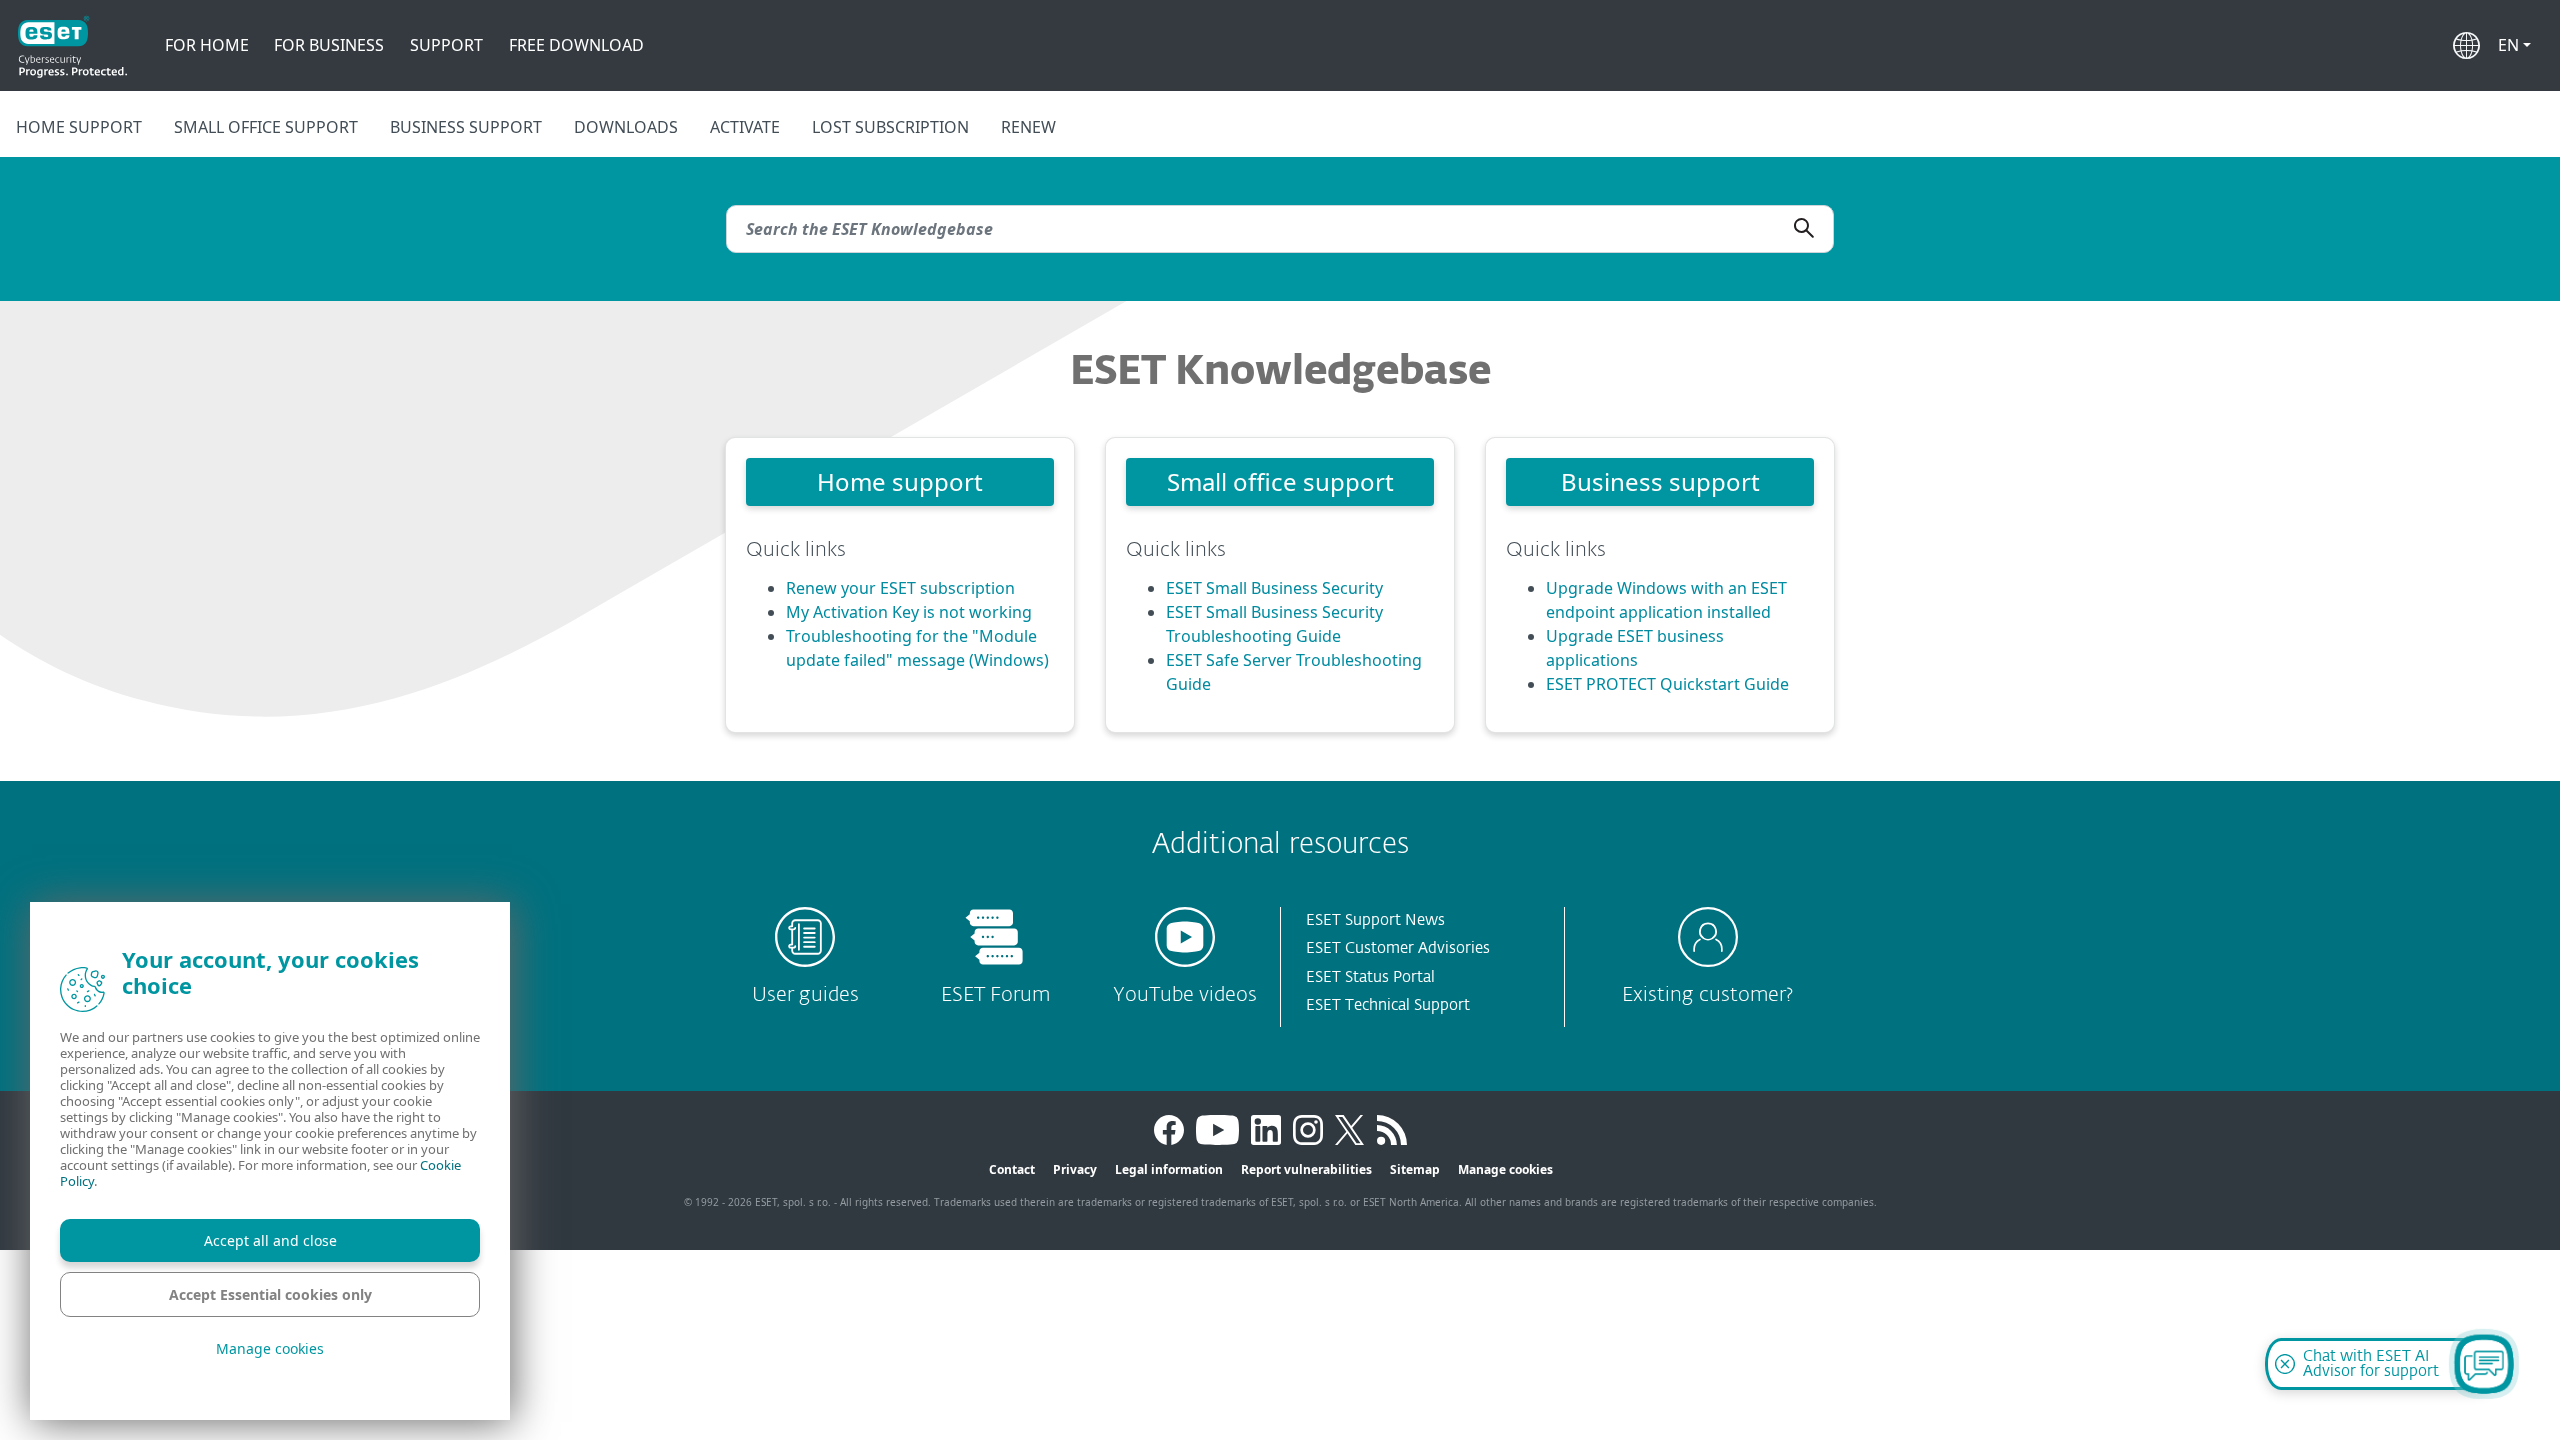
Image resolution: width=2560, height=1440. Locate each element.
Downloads (626, 127)
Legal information (1169, 1169)
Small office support (266, 127)
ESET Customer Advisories (1398, 948)
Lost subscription (890, 127)
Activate (745, 127)
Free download (576, 45)
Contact (1012, 1169)
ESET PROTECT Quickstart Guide (1667, 684)
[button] (2514, 45)
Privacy (1075, 1169)
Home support (79, 127)
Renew (1028, 127)
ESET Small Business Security (1274, 588)
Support (446, 45)
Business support (466, 127)
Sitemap (1415, 1169)
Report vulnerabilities (1306, 1169)
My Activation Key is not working (909, 612)
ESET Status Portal (1370, 977)
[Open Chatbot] (2484, 1364)
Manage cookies (1505, 1169)
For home (207, 45)
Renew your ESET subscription (900, 588)
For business (329, 45)
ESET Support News (1375, 920)
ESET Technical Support (1388, 1005)
